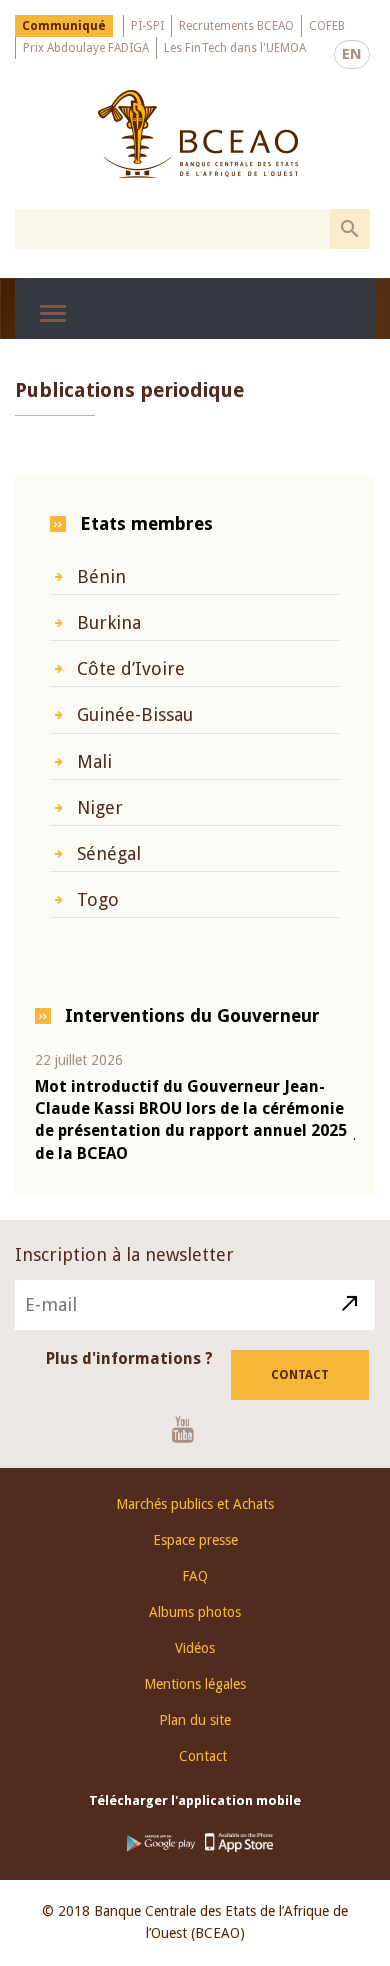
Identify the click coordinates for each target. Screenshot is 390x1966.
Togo (98, 899)
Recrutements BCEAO (236, 26)
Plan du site (195, 1720)
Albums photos (195, 1612)
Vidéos (195, 1648)
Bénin (101, 576)
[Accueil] (197, 134)
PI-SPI (147, 26)
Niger (100, 807)
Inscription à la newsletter (124, 1254)
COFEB (327, 26)
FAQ (195, 1576)
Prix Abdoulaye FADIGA (86, 48)
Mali (94, 761)
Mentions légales (195, 1684)
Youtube (190, 1429)
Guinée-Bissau (135, 714)
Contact (300, 1375)
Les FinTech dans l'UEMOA (235, 48)
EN (352, 54)
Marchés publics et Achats (195, 1504)
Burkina (109, 622)
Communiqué (64, 26)
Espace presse (195, 1540)
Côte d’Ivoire (131, 668)
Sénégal (109, 853)
